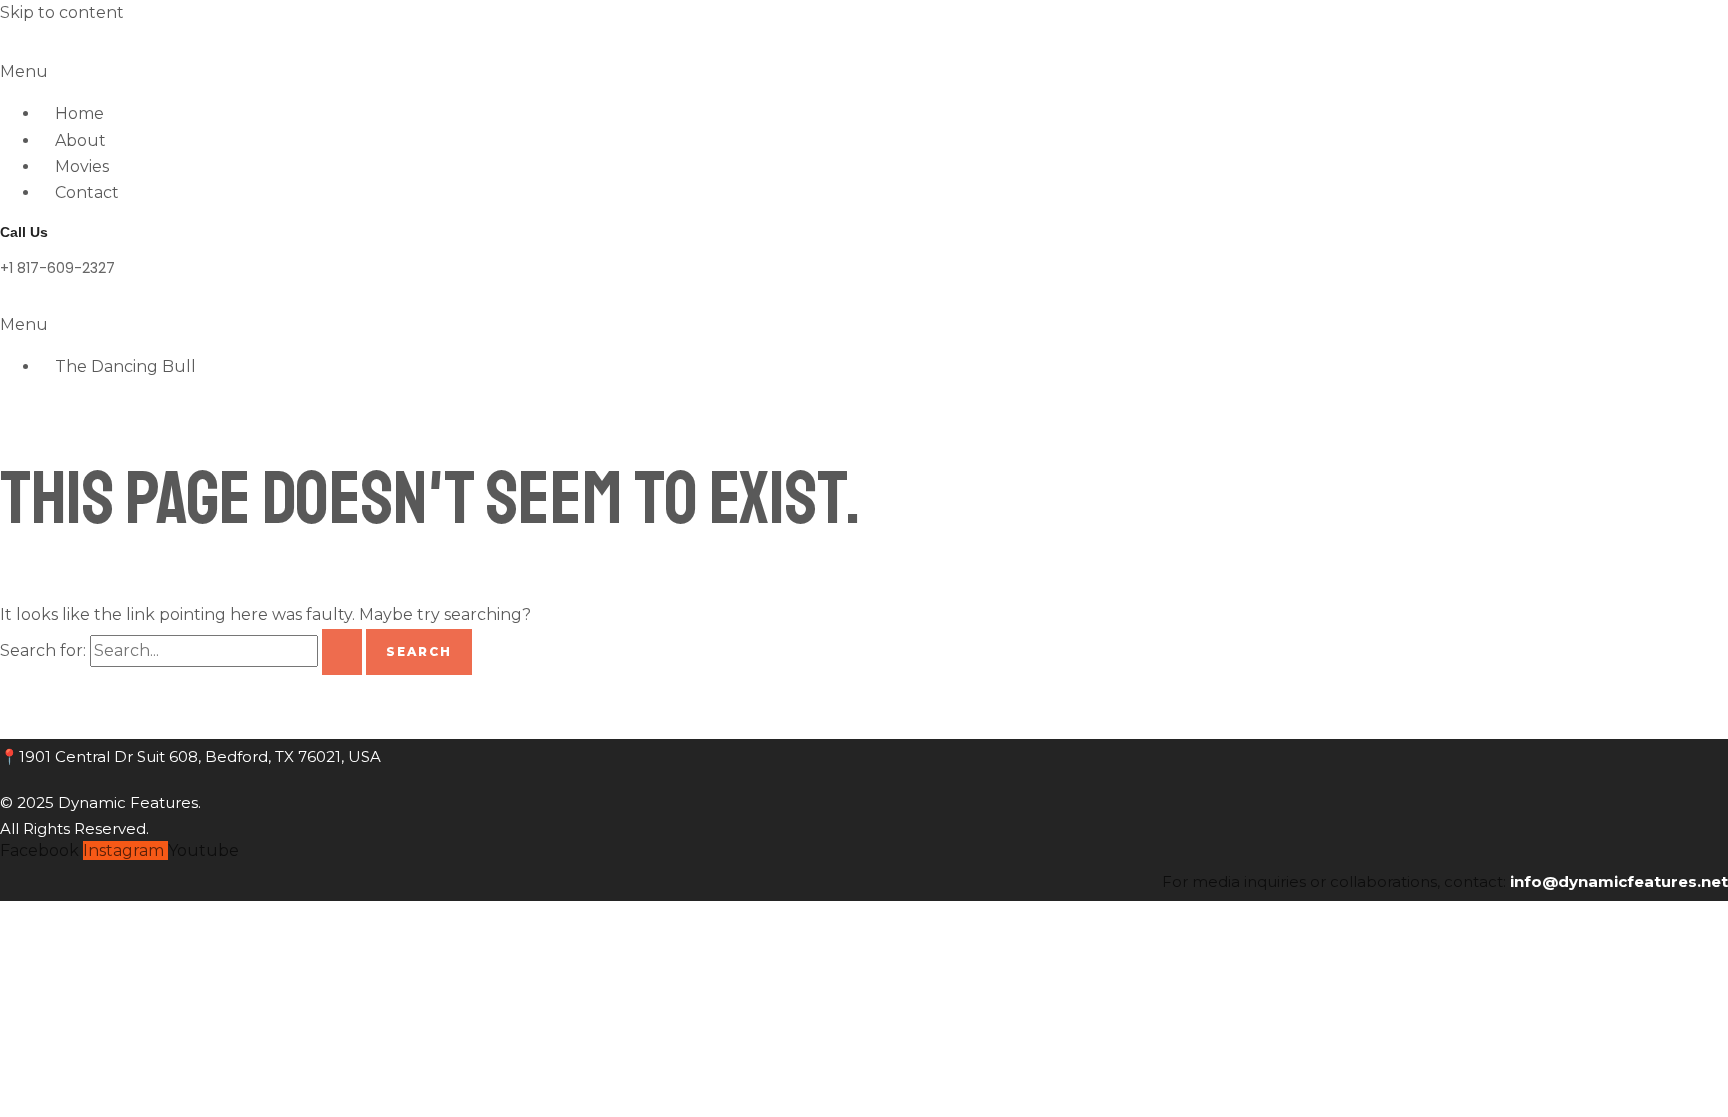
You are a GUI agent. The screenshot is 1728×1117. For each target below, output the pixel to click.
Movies (82, 166)
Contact (87, 192)
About (80, 140)
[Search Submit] (342, 652)
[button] (864, 72)
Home (79, 113)
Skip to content (62, 12)
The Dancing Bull (125, 366)
